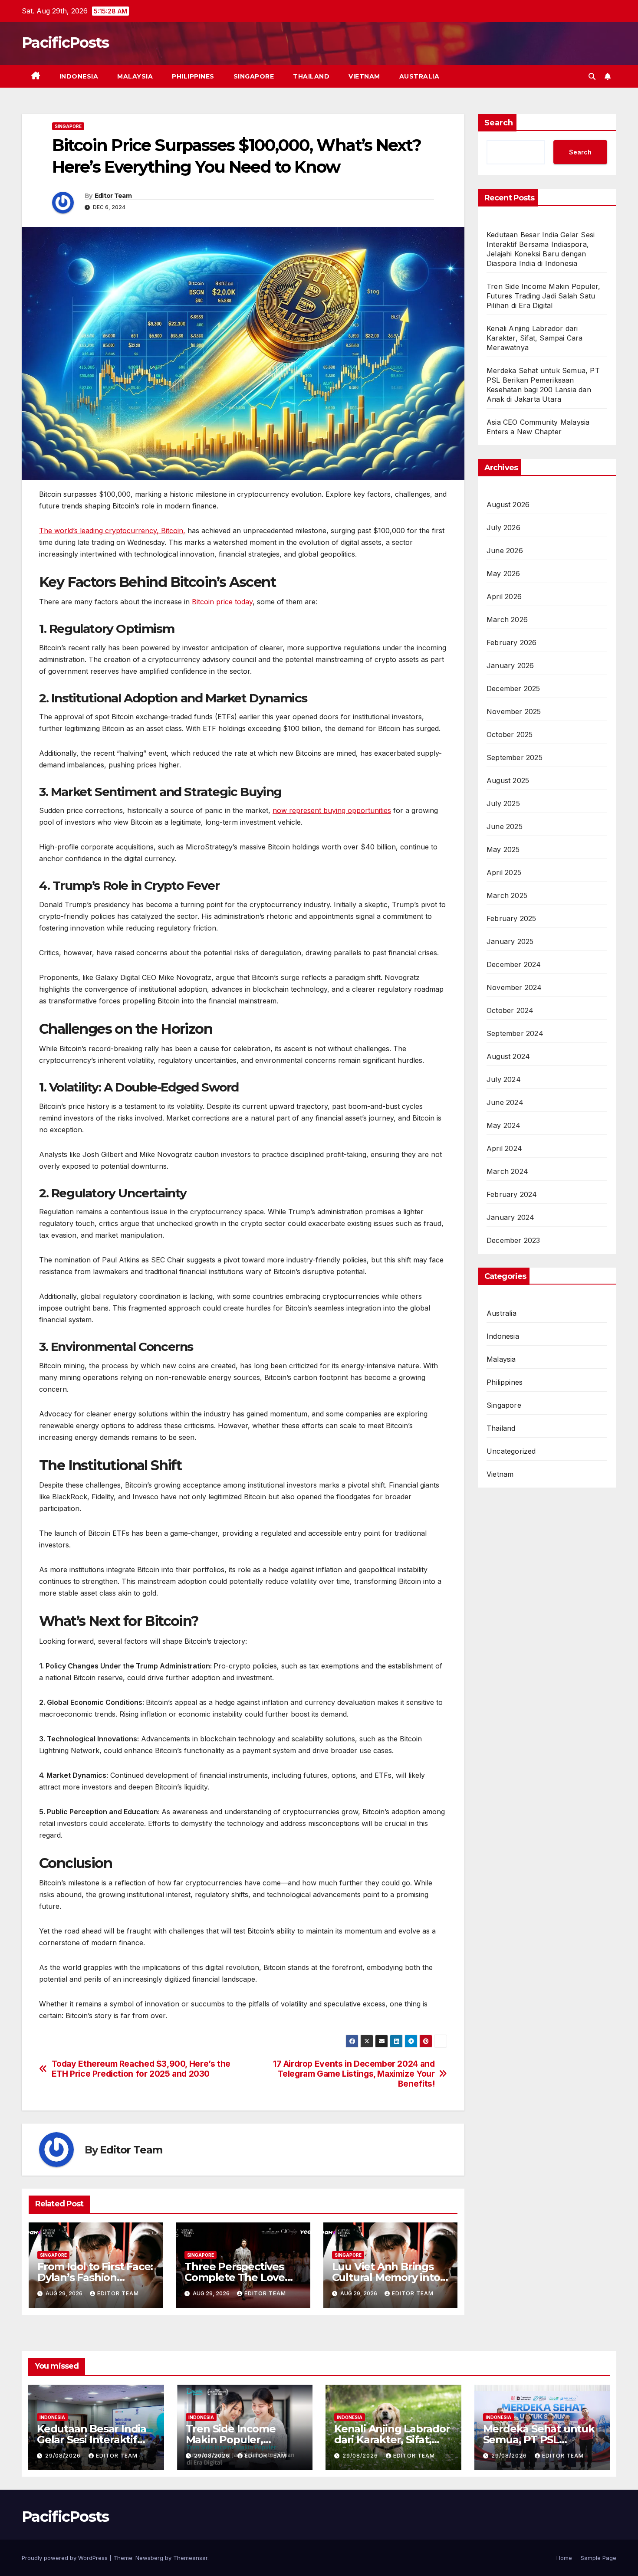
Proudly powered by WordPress (66, 2558)
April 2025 (504, 872)
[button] (592, 76)
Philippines (193, 76)
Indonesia (79, 76)
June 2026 (505, 551)
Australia (419, 76)
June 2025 (505, 826)
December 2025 (513, 688)
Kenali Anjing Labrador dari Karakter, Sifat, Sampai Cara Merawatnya (535, 338)
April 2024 (504, 1148)
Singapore (254, 76)
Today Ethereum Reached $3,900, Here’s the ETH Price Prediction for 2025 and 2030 (141, 2069)
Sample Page (599, 2558)
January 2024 (510, 1217)
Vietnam (364, 76)
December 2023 (513, 1240)
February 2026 (512, 642)
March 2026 (507, 619)
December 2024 (514, 964)
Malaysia (135, 76)
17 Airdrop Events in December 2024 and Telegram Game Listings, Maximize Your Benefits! (354, 2074)
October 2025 (510, 734)
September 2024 (515, 1033)
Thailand (311, 76)
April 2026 (504, 596)
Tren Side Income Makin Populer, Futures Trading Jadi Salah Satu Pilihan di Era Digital (543, 296)
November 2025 (514, 711)
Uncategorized (511, 1451)
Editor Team (113, 196)
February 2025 (511, 918)
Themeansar (190, 2558)
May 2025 (503, 849)
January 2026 (510, 665)
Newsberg (149, 2558)
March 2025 (507, 895)
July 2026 (503, 528)
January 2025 (510, 941)
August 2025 (508, 780)
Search (499, 123)
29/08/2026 (64, 2456)
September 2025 (515, 757)
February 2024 (512, 1194)
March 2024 (507, 1171)
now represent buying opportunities (332, 810)
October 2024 (510, 1010)
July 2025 (503, 803)
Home (564, 2558)
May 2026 (503, 574)
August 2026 (508, 505)
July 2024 (504, 1079)
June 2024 (505, 1102)
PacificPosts (65, 43)
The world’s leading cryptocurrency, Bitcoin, (112, 531)
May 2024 (504, 1125)
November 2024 (514, 987)
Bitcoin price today (222, 602)
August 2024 (508, 1056)
